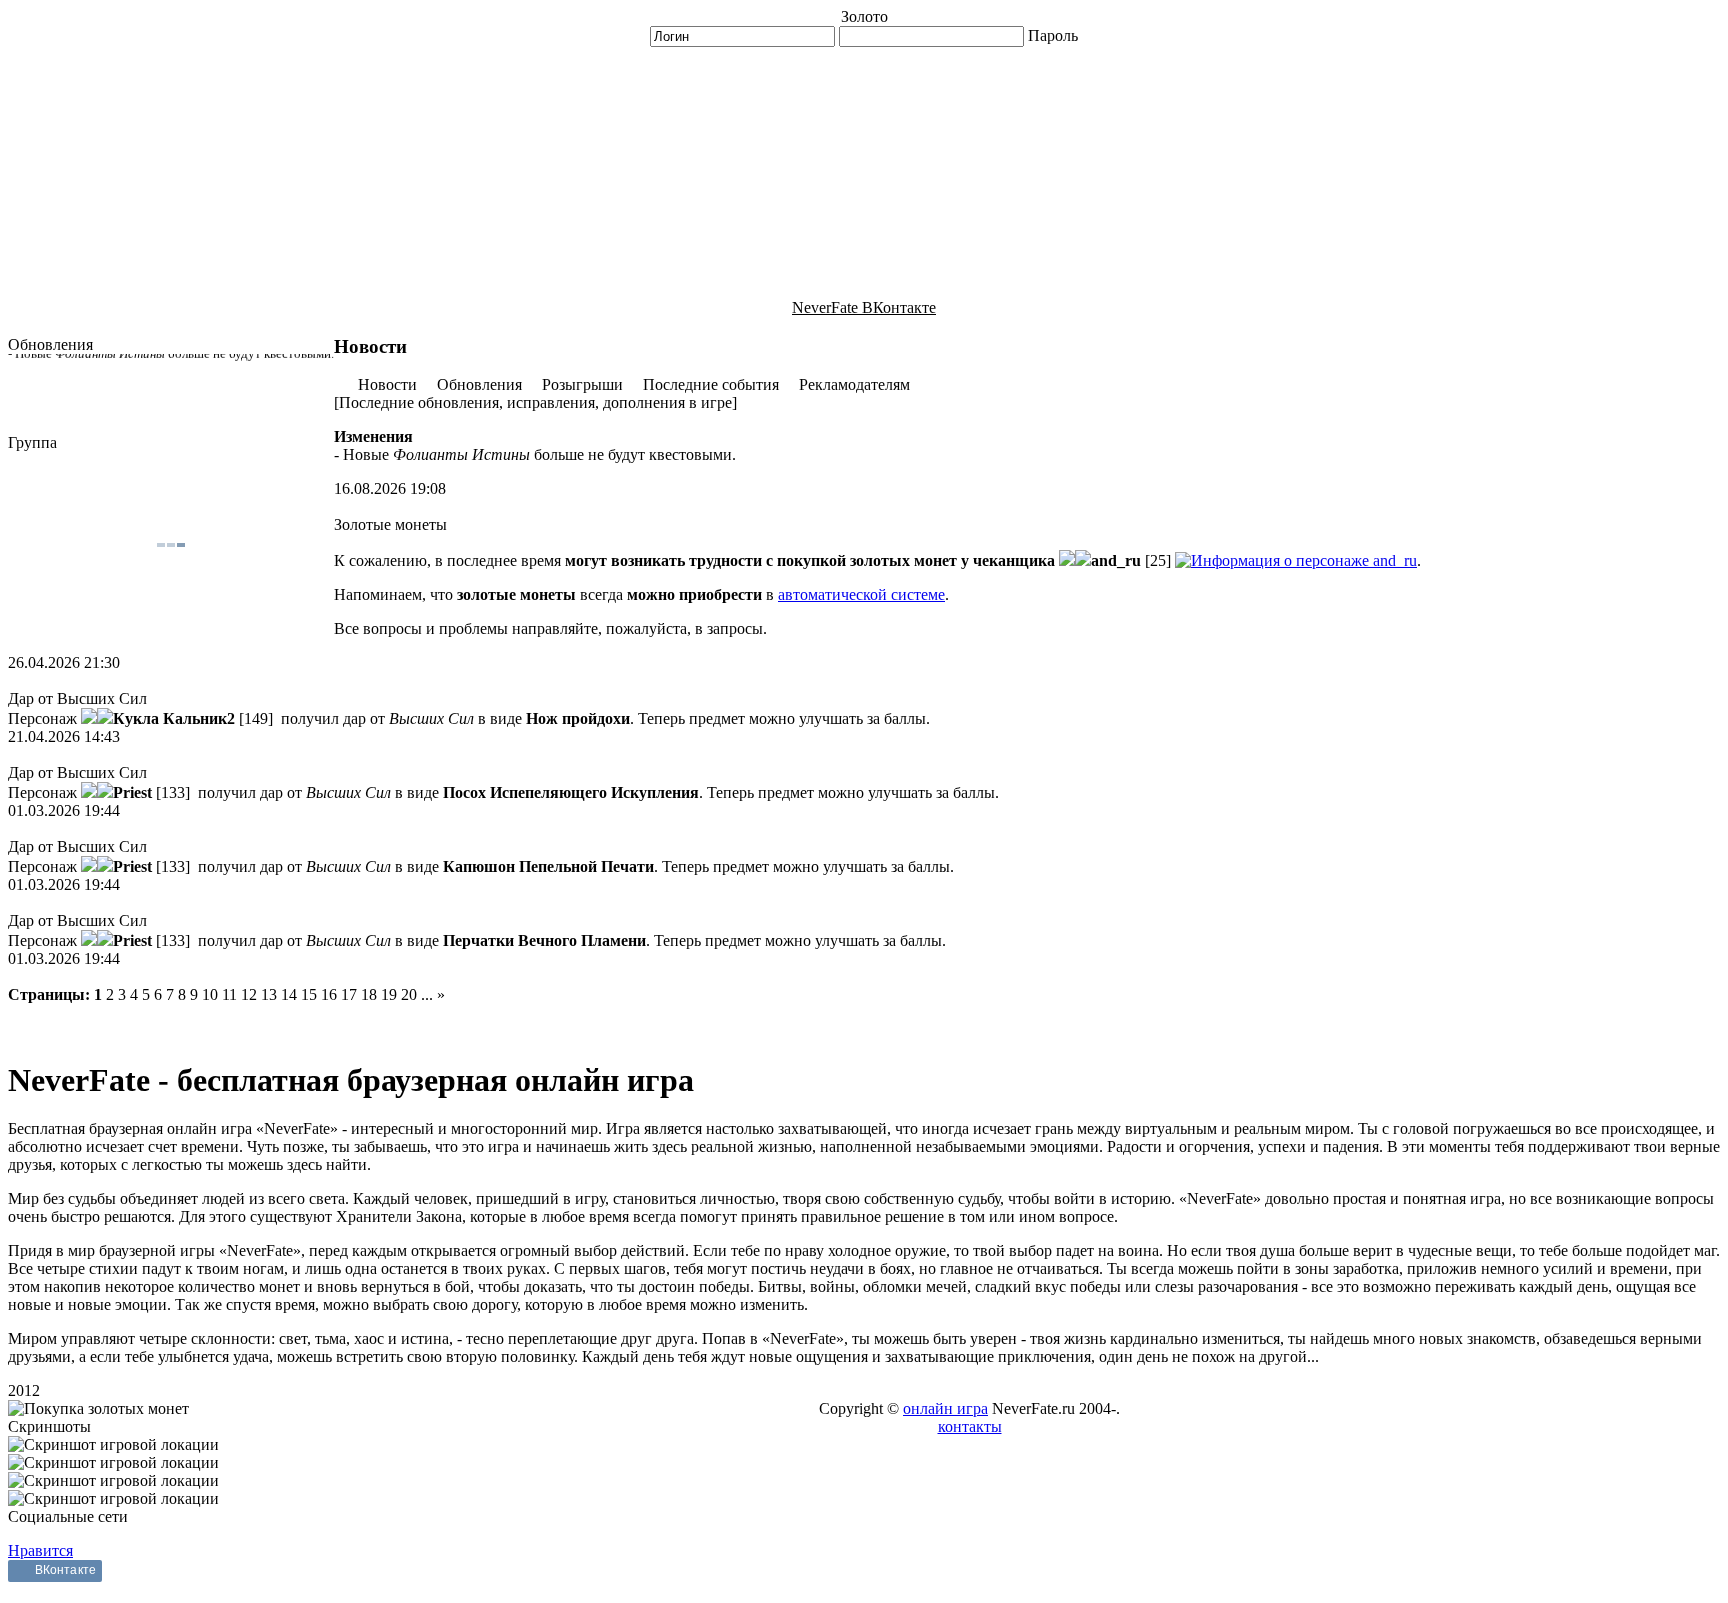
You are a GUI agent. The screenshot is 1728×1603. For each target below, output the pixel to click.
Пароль (1053, 35)
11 (229, 994)
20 (409, 994)
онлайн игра (945, 1408)
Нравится (40, 1550)
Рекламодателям (854, 384)
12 (249, 994)
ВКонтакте (65, 1570)
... (427, 994)
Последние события (711, 384)
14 (289, 994)
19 (389, 994)
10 (210, 994)
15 (309, 994)
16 (329, 994)
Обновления (479, 384)
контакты (970, 1426)
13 (269, 994)
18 (369, 994)
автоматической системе (861, 594)
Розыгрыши (582, 384)
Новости (387, 384)
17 (349, 994)
